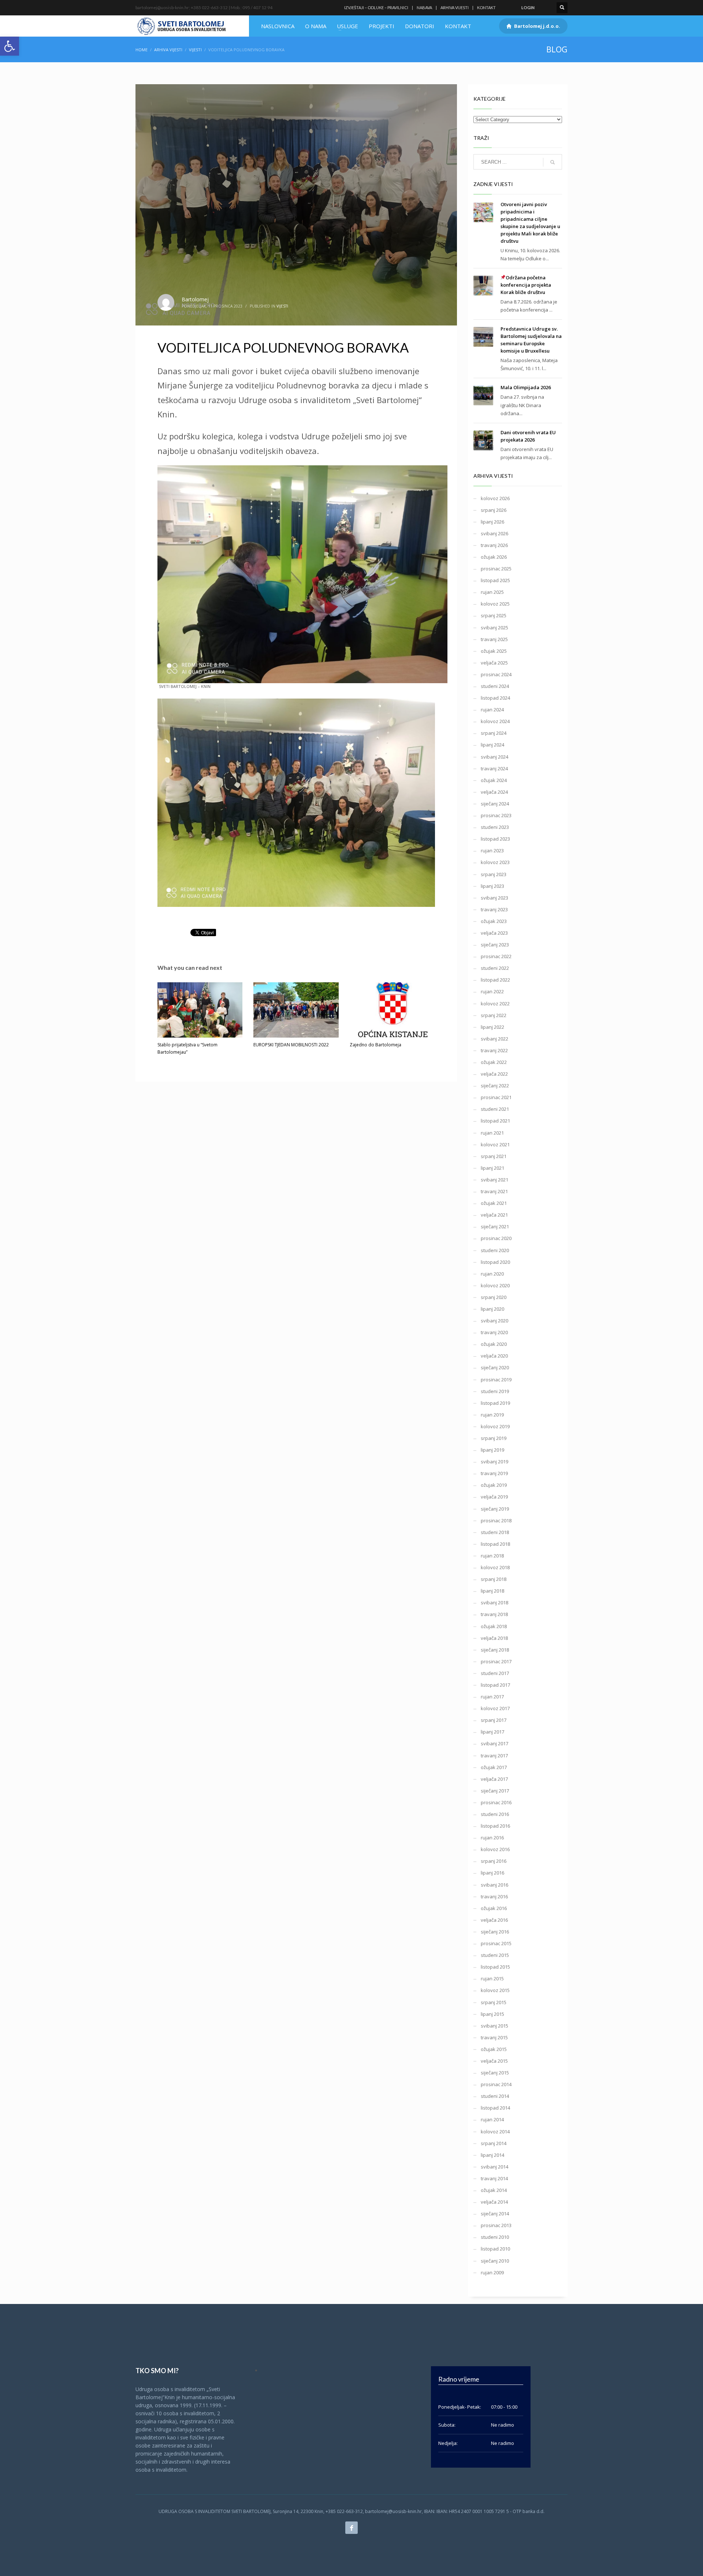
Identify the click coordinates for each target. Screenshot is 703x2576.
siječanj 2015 (495, 2073)
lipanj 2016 (492, 1873)
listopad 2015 (495, 1967)
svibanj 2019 (494, 1462)
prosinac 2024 (496, 674)
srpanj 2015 (494, 2002)
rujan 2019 (492, 1415)
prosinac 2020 (496, 1238)
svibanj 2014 (494, 2167)
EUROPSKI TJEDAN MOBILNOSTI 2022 (291, 1045)
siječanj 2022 (495, 1086)
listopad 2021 (495, 1121)
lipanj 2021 (492, 1168)
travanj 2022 (494, 1050)
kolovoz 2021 (495, 1144)
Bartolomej (195, 299)
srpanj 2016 (494, 1861)
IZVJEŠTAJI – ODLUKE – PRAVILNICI (376, 8)
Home (142, 50)
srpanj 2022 (494, 1015)
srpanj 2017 (494, 1720)
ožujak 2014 (494, 2190)
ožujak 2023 (494, 921)
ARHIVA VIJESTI (455, 8)
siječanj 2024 (495, 804)
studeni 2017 (495, 1673)
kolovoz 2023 (495, 862)
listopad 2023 (495, 839)
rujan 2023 (492, 850)
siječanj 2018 (495, 1650)
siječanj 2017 (495, 1791)
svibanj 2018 (494, 1602)
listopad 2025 (495, 580)
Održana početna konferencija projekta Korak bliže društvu (526, 285)
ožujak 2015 (494, 2049)
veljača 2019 (494, 1497)
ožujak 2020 (494, 1344)
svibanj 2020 (494, 1321)
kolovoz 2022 (495, 1004)
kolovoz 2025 (495, 604)
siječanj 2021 (495, 1226)
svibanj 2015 (494, 2026)
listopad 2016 (495, 1826)
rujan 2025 (492, 592)
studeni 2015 (495, 1955)
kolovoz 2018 (495, 1567)
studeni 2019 (495, 1391)
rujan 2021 (492, 1133)
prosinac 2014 (496, 2084)
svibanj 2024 (494, 757)
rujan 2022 (492, 991)
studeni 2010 (495, 2237)
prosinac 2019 (496, 1380)
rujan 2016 (492, 1838)
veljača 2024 (494, 792)
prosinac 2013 (496, 2225)
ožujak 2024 (494, 780)
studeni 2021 (495, 1109)
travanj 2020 (494, 1332)
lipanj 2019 (492, 1450)
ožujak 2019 (494, 1485)
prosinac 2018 (496, 1520)
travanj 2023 (494, 909)
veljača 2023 (494, 933)
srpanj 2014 (494, 2143)
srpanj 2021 (494, 1156)
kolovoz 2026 (495, 498)
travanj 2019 (494, 1473)
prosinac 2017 (496, 1661)
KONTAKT (486, 8)
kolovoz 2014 (495, 2132)
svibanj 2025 (494, 628)
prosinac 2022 (496, 956)
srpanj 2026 (494, 510)
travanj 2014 (494, 2178)
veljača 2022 (494, 1074)
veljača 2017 (494, 1779)
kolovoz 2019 (495, 1426)
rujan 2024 (492, 710)
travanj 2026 (494, 545)
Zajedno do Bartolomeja (375, 1045)
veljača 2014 (494, 2202)
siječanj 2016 (495, 1932)
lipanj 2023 (492, 886)
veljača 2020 (494, 1356)
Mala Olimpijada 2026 (526, 387)
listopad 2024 (495, 698)
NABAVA (424, 8)
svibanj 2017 (494, 1743)
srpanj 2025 (494, 615)
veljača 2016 (494, 1920)
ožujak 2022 (494, 1062)
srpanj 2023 (494, 874)
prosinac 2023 (496, 815)
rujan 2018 (492, 1556)
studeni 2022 (495, 968)
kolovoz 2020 (495, 1285)
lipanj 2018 (492, 1591)
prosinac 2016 (496, 1802)
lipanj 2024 (492, 745)
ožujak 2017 (494, 1767)
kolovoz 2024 (495, 721)
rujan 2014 (492, 2119)
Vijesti (195, 50)
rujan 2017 (492, 1697)
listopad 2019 (495, 1403)
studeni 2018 (495, 1532)
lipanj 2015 (492, 2014)
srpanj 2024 (494, 733)
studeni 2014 (495, 2096)
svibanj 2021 (494, 1180)
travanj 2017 (494, 1756)
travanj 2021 (494, 1191)
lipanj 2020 (492, 1309)
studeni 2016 (495, 1814)
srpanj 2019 (494, 1438)
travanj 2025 (494, 639)
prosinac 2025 (496, 569)
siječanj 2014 (495, 2214)
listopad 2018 (495, 1544)
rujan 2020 (492, 1274)
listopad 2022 (495, 980)
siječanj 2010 (495, 2261)
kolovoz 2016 (495, 1849)
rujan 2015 (492, 1978)
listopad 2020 (495, 1262)
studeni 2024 (495, 686)
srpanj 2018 (494, 1579)
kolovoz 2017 (495, 1708)
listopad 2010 (495, 2249)
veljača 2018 (494, 1638)
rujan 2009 (492, 2272)
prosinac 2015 (496, 1943)
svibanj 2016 (494, 1885)
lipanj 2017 (492, 1732)
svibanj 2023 (494, 898)
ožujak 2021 (494, 1203)
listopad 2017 (495, 1685)
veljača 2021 (494, 1215)
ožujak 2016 (494, 1908)
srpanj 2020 (494, 1297)
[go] (553, 162)
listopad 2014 (495, 2108)
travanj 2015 (494, 2037)
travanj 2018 (494, 1614)
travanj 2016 (494, 1896)
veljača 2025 (494, 663)
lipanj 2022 (492, 1027)
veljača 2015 (494, 2061)
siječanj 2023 (495, 945)
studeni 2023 (495, 827)
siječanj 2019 (495, 1509)
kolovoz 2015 (495, 1990)
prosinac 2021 (496, 1097)
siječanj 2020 (495, 1367)
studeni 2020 (495, 1250)
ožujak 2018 (494, 1626)
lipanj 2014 (492, 2155)
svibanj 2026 (494, 533)
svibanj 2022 (494, 1039)
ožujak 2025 (494, 651)
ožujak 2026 (494, 557)
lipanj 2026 (492, 522)
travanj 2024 (494, 768)
